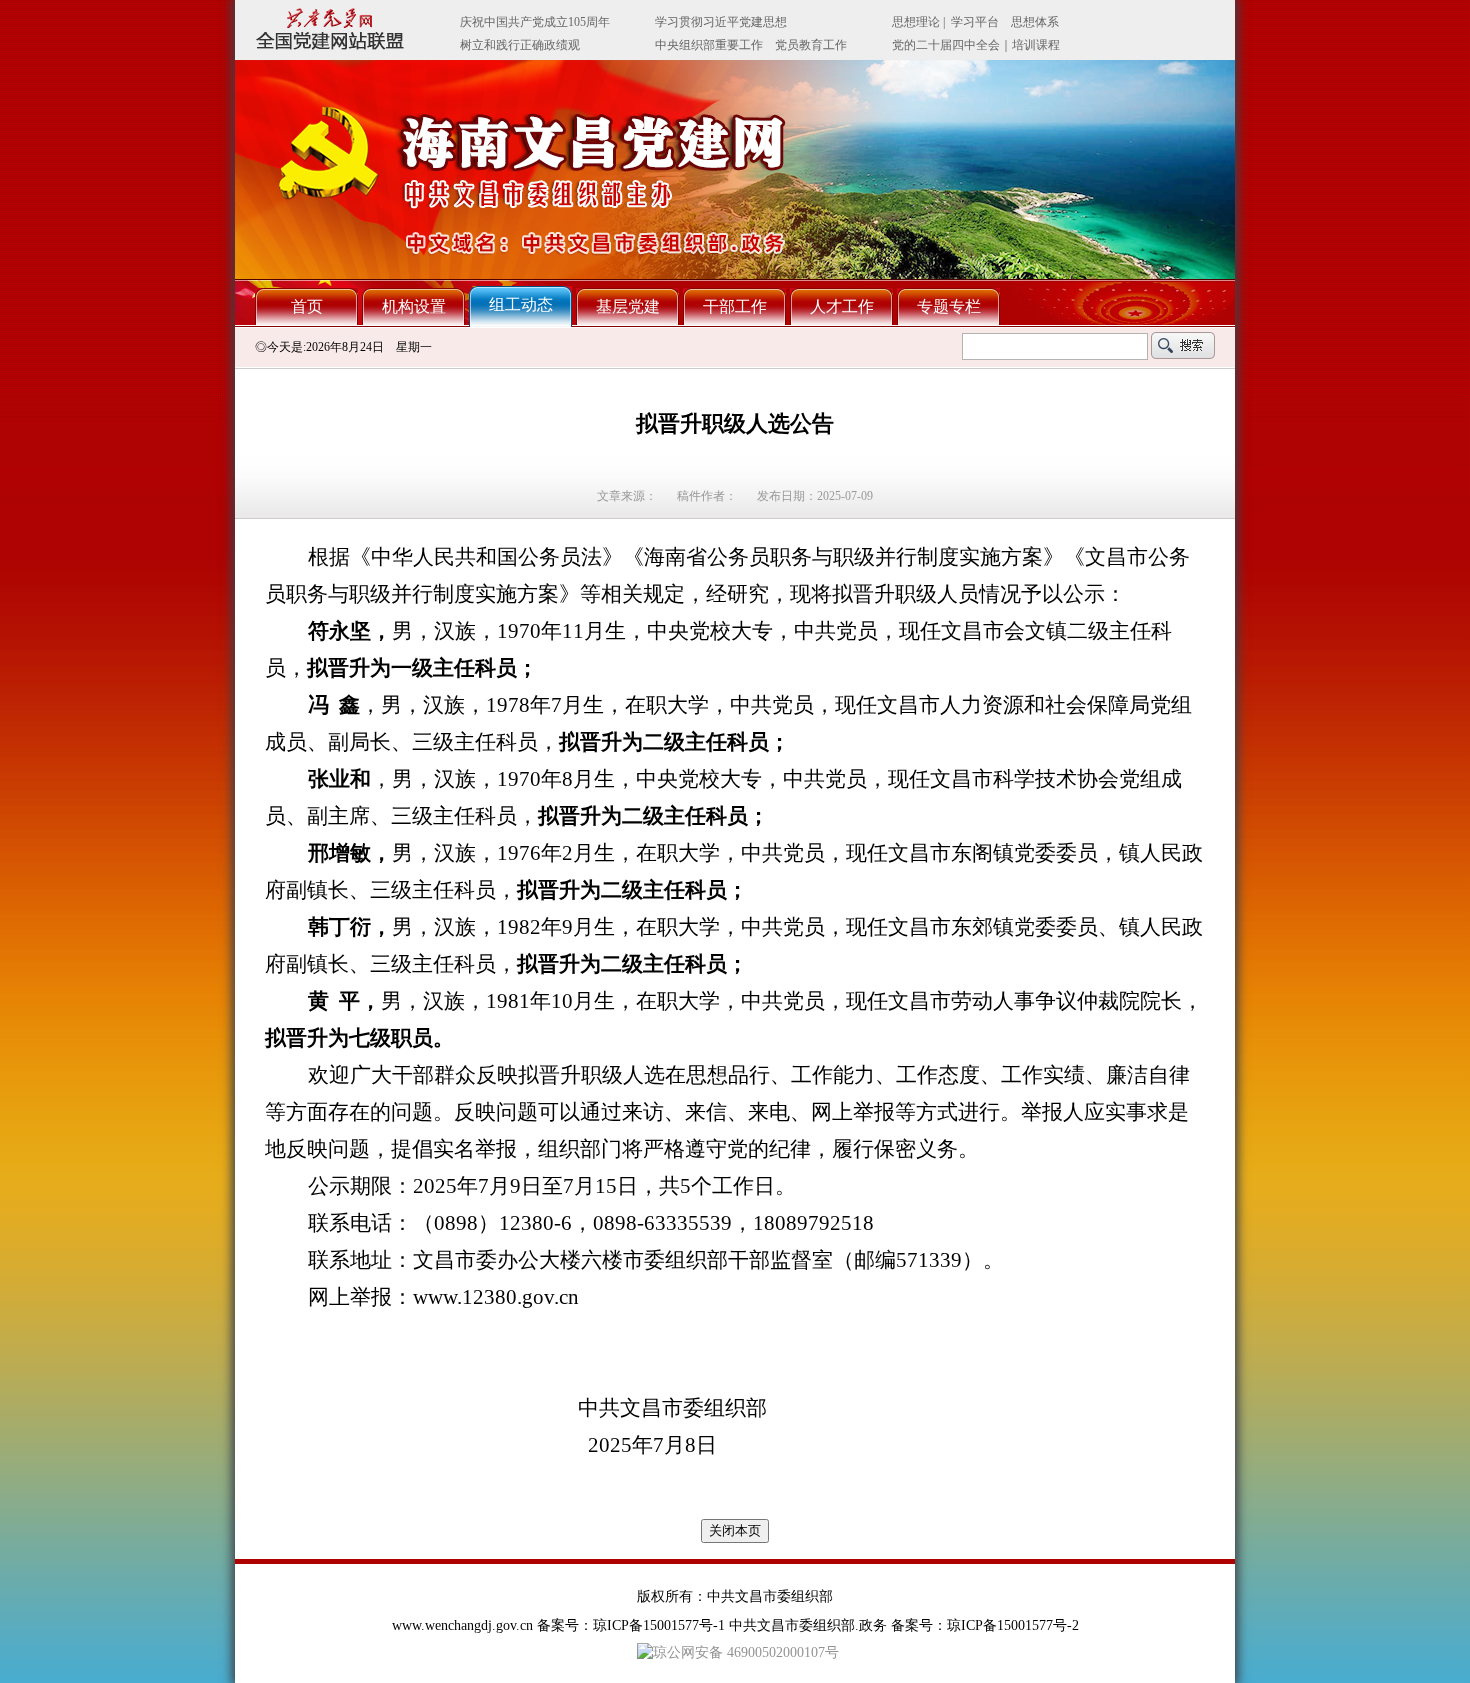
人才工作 (842, 306)
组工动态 (521, 304)
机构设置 (414, 306)
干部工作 (735, 306)
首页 (307, 306)
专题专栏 (949, 306)
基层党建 (628, 306)
